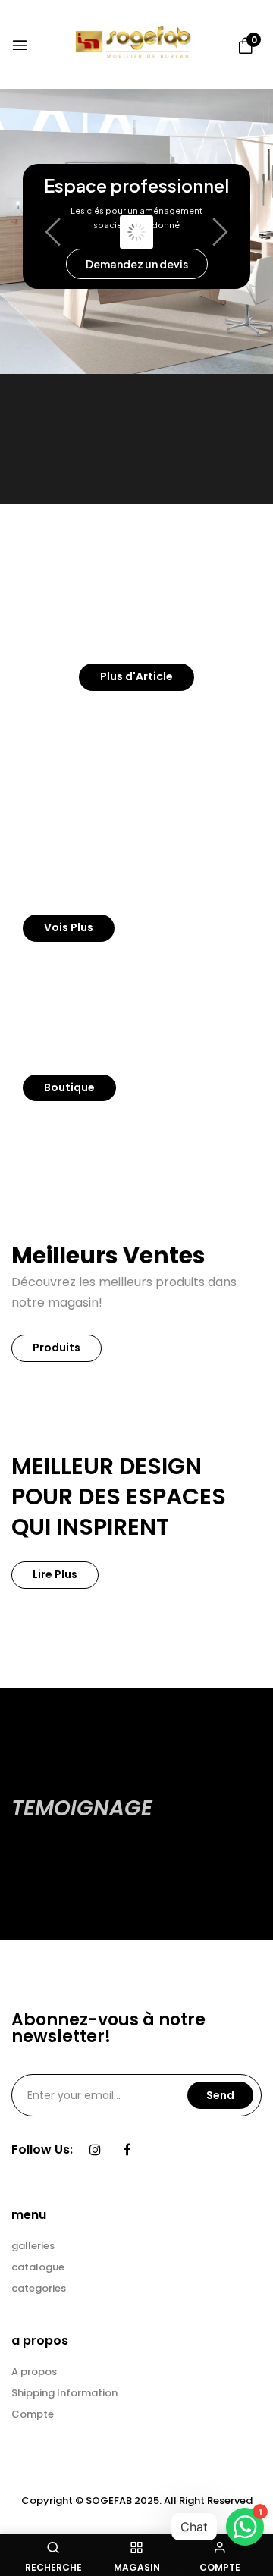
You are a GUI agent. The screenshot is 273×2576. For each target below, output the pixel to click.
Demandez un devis (137, 264)
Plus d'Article (136, 676)
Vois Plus (69, 927)
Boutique (69, 1087)
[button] (246, 46)
